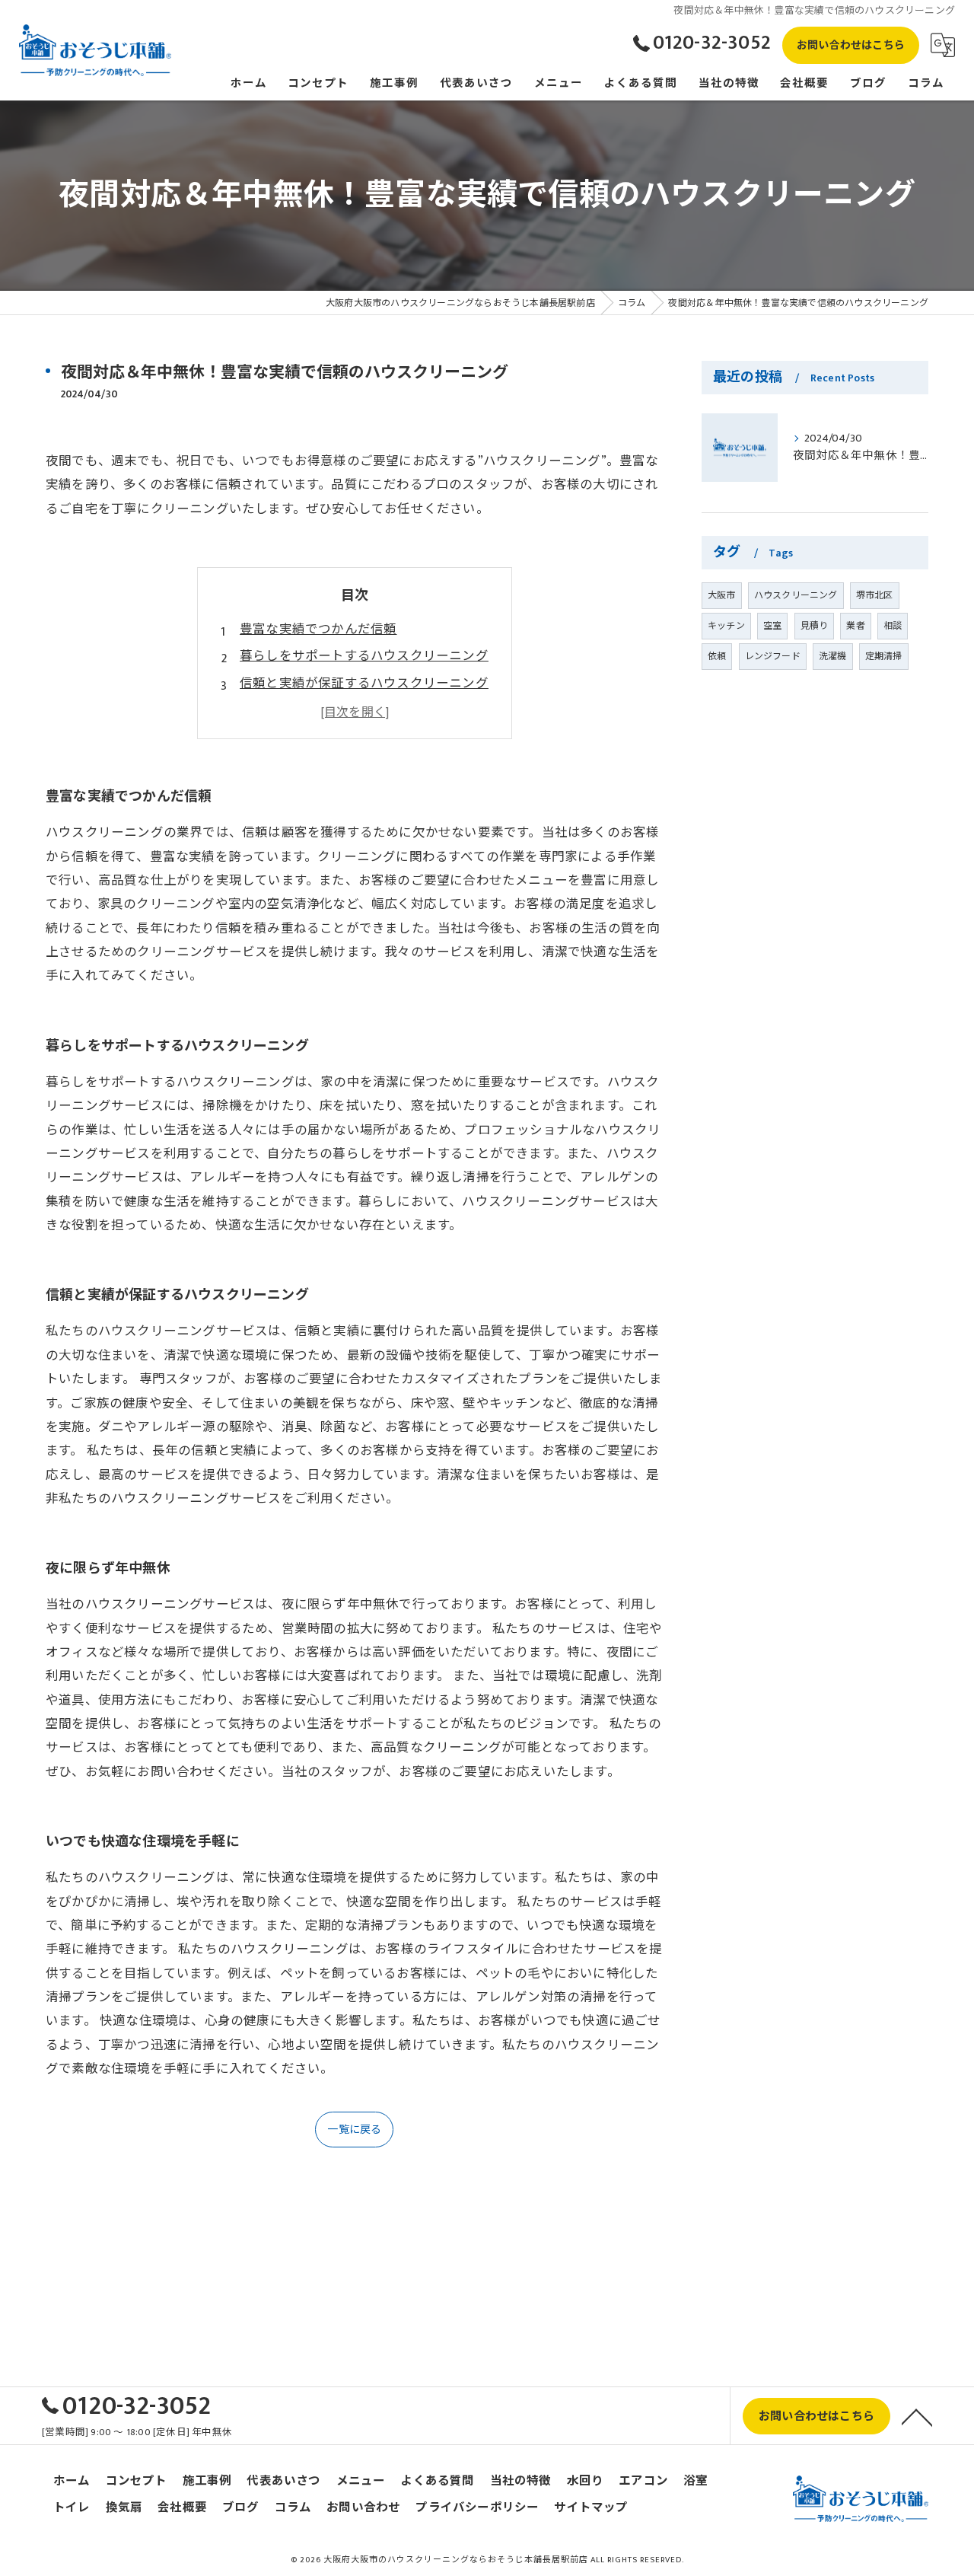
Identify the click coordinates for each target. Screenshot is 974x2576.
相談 (893, 626)
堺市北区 (875, 595)
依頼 (717, 656)
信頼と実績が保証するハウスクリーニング (364, 684)
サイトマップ (591, 2508)
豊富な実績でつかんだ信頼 (318, 630)
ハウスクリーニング (796, 595)
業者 (855, 626)
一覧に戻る (354, 2130)
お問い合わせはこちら (851, 45)
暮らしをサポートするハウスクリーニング (364, 656)
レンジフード (773, 656)
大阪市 (722, 595)
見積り (815, 626)
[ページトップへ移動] (917, 2416)
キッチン (726, 626)
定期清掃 (884, 656)
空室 (772, 626)
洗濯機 (833, 656)
